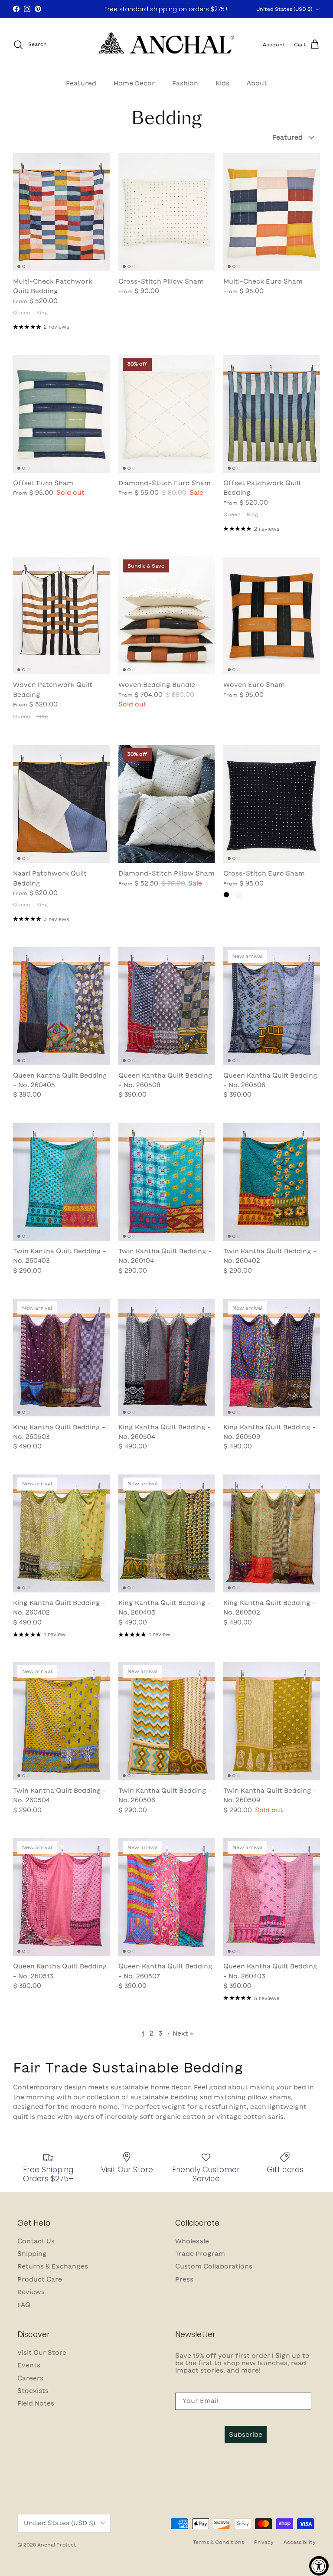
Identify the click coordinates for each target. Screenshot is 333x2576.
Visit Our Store (42, 2353)
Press (184, 2279)
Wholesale (192, 2241)
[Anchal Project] (167, 45)
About (257, 83)
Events (29, 2365)
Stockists (33, 2391)
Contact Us (36, 2241)
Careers (30, 2378)
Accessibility (300, 2542)
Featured (81, 83)
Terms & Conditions (219, 2542)
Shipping (32, 2254)
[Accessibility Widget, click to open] (319, 2566)
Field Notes (36, 2403)
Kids (222, 83)
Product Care (40, 2279)
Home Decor (134, 83)
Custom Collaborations (214, 2266)
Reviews (31, 2292)
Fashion (185, 83)
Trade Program (200, 2254)
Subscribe (246, 2435)
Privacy (264, 2542)
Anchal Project (57, 2545)
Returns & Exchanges (53, 2266)
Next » (183, 2033)
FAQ (24, 2305)
